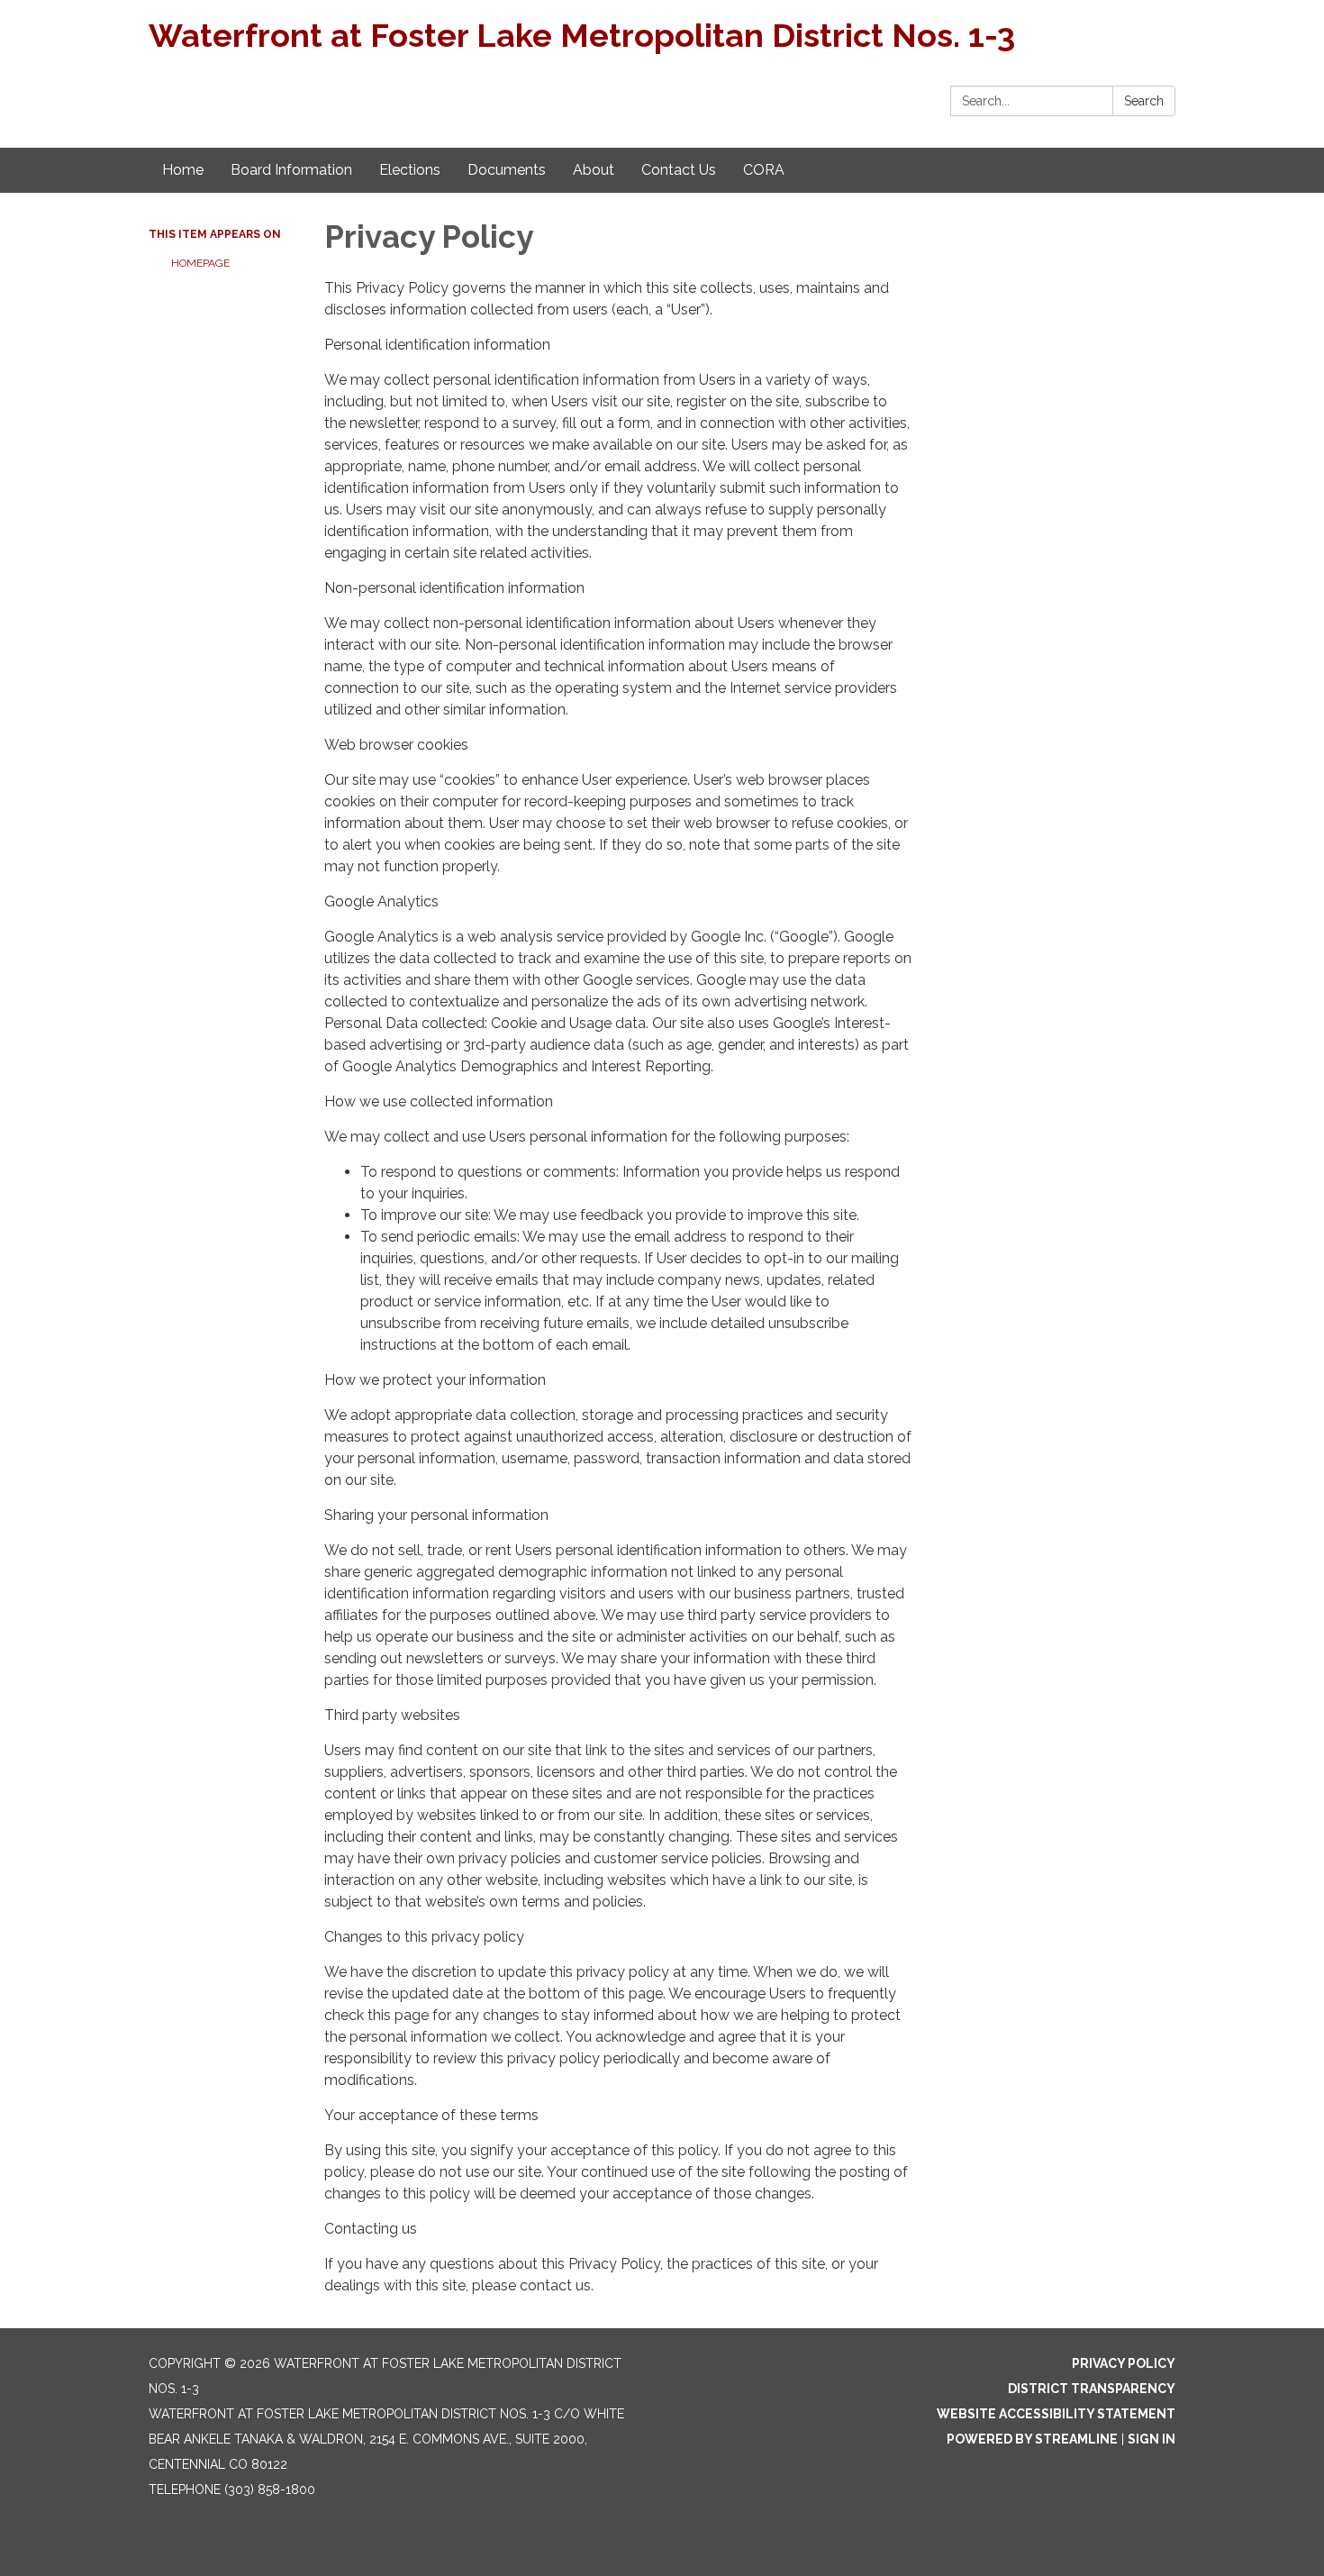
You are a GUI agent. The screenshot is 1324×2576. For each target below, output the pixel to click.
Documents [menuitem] (507, 170)
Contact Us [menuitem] (679, 170)
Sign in (1152, 2439)
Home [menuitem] (183, 170)
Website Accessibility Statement (1056, 2414)
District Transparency (1092, 2389)
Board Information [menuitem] (291, 170)
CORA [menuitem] (764, 170)
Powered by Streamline (1032, 2439)
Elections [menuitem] (410, 170)
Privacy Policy (1124, 2363)
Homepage (200, 263)
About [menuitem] (594, 170)
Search (1144, 101)
